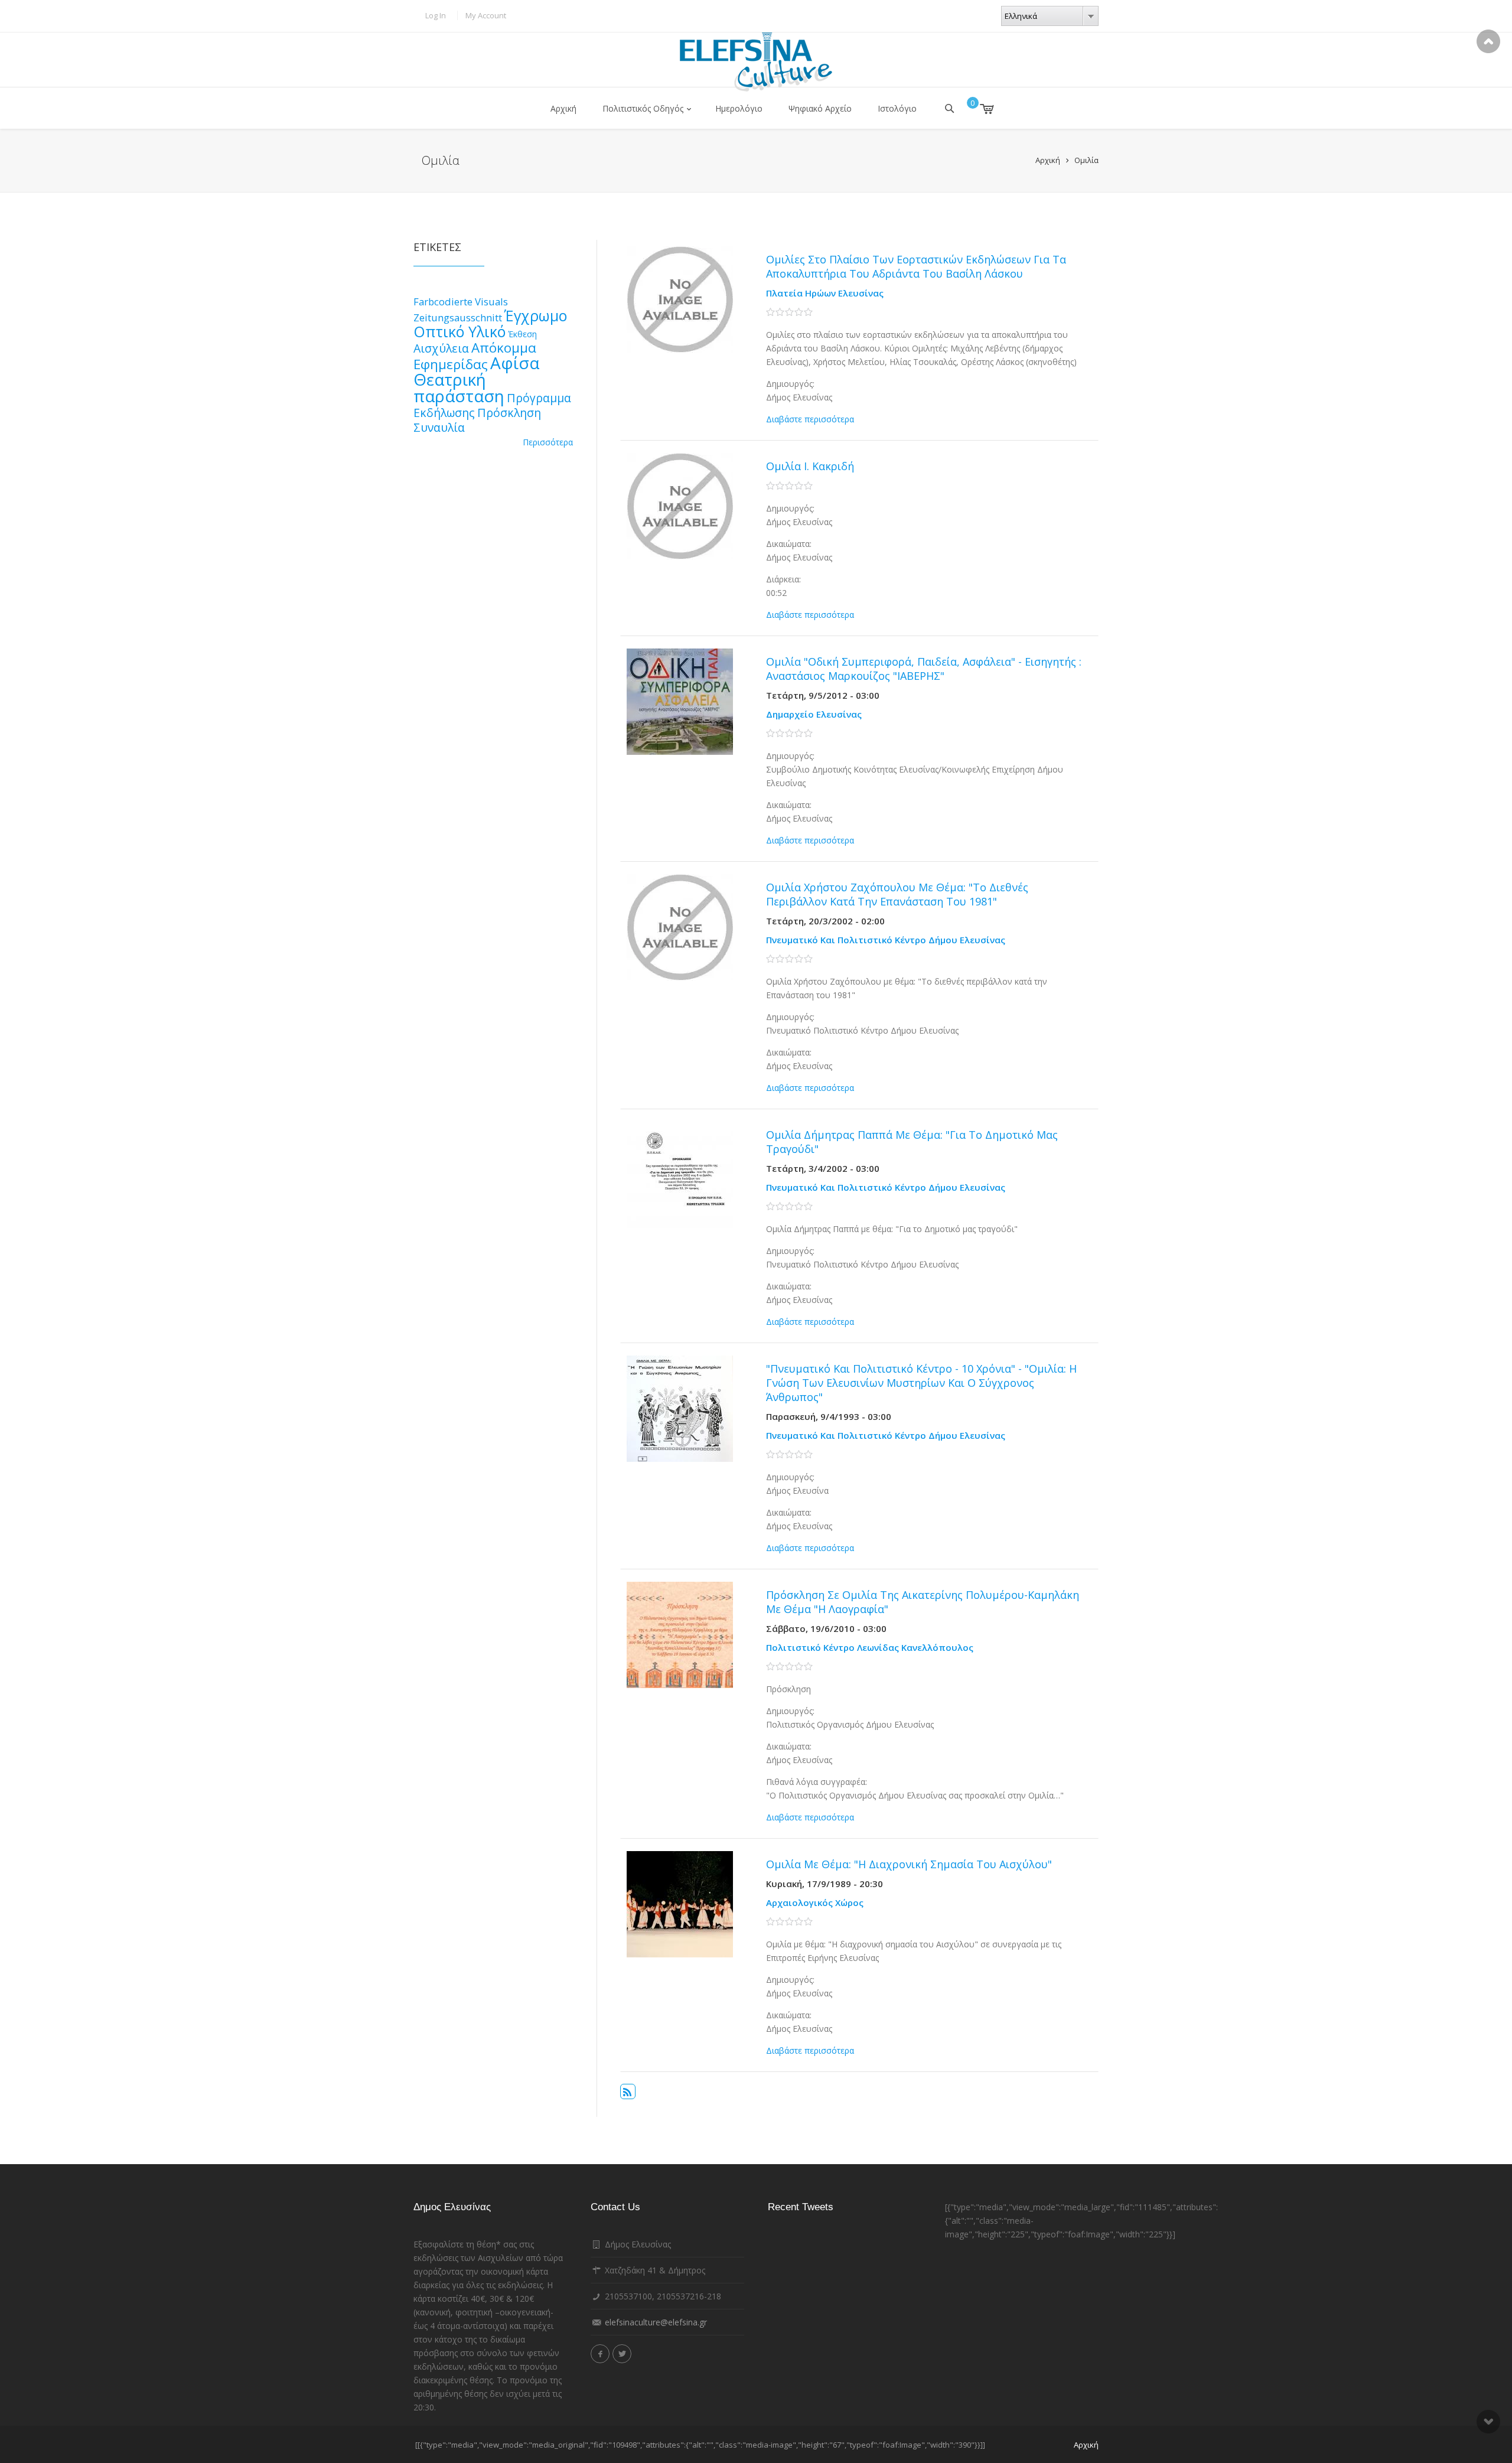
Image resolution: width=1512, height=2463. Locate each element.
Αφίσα (515, 363)
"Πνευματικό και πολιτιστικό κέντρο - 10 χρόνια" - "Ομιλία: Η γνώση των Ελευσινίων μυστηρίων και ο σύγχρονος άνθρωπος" (921, 1383)
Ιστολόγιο (897, 108)
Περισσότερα (548, 442)
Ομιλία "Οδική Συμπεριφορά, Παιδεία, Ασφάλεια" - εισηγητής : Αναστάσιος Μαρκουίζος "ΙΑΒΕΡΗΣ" (924, 669)
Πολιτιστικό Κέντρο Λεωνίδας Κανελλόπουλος (870, 1647)
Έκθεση (522, 334)
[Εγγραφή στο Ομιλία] (628, 2091)
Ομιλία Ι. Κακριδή (810, 466)
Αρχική (563, 108)
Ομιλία (1086, 160)
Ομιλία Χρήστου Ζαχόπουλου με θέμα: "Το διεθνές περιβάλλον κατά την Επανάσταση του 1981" (897, 894)
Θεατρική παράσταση (459, 387)
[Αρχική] (756, 62)
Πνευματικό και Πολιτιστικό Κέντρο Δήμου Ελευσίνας (886, 940)
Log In (436, 15)
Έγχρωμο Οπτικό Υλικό (490, 323)
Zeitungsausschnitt (458, 317)
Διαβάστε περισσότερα (810, 419)
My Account (486, 15)
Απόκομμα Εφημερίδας (475, 356)
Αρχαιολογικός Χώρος (815, 1902)
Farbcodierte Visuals (461, 302)
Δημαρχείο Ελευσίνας (814, 714)
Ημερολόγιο (739, 108)
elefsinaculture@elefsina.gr (656, 2322)
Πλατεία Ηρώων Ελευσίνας (825, 293)
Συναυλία (439, 427)
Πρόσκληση (509, 413)
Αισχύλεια (441, 348)
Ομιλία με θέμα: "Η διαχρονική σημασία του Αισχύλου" (909, 1864)
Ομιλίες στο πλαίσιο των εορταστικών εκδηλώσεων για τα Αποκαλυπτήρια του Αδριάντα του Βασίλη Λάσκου (916, 266)
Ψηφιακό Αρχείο (820, 108)
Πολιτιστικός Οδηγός (643, 108)
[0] (978, 109)
